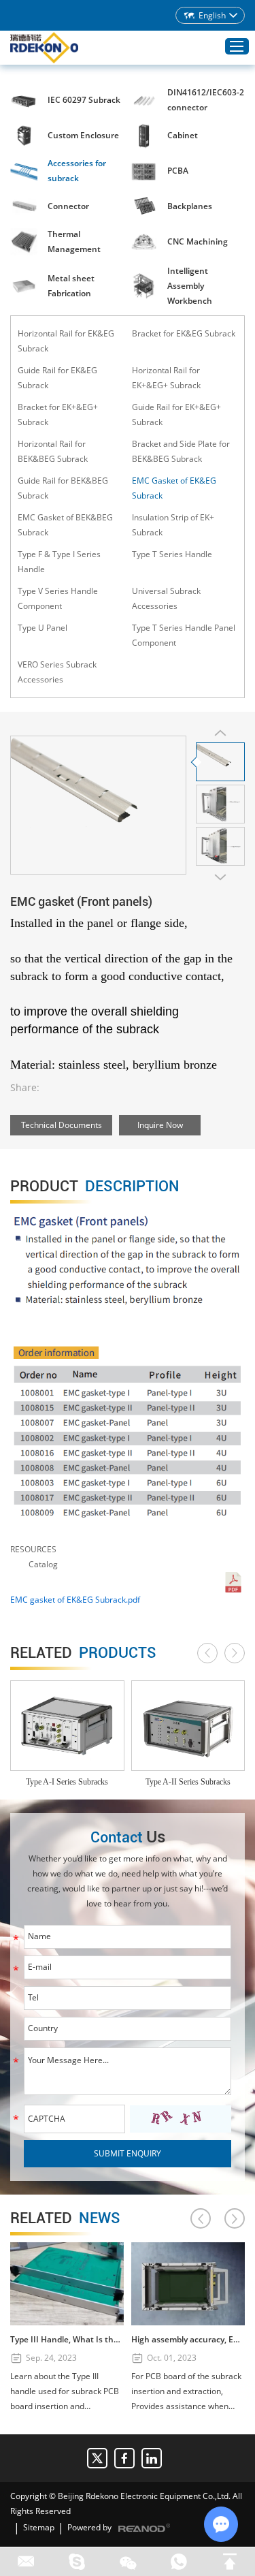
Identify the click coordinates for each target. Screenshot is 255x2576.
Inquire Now (160, 1125)
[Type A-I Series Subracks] (67, 1726)
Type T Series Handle (172, 554)
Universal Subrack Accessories (166, 598)
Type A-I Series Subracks (67, 1782)
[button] (207, 1653)
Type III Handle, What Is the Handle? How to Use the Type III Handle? (67, 2339)
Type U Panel (42, 628)
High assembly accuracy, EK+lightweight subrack (188, 2339)
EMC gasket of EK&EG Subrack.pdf (75, 1600)
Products (83, 1653)
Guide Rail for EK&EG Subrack (57, 378)
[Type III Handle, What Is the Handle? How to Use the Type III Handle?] (67, 2284)
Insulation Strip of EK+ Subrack (173, 525)
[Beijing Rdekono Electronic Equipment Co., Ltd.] (44, 48)
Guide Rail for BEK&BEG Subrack (63, 488)
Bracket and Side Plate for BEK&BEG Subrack (181, 451)
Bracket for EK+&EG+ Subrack (58, 414)
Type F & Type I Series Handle (59, 562)
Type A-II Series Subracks (188, 1782)
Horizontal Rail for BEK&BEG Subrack (53, 451)
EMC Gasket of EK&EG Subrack (174, 488)
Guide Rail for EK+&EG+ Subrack (176, 414)
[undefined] (98, 805)
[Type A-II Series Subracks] (188, 1726)
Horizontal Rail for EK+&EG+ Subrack (166, 378)
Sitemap (39, 2527)
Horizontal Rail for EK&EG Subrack (66, 341)
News (65, 2218)
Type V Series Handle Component (58, 598)
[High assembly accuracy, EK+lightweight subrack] (188, 2284)
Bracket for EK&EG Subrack (184, 333)
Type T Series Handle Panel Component (184, 635)
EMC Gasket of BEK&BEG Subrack (65, 525)
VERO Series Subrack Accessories (57, 672)
